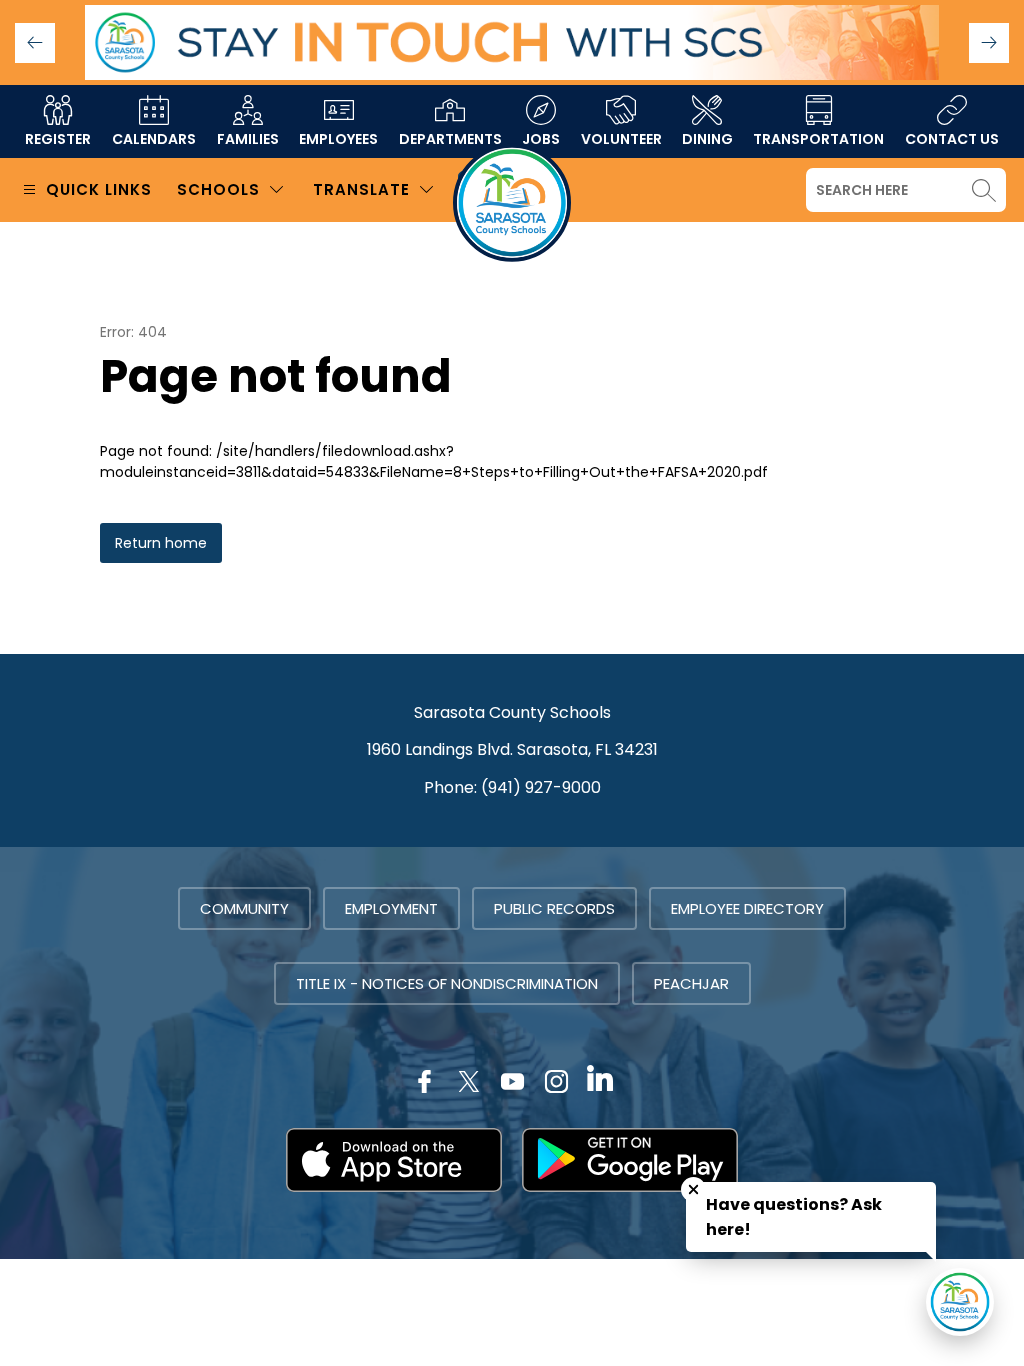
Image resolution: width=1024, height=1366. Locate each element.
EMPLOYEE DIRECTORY (747, 908)
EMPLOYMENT (391, 908)
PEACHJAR (691, 983)
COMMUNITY (244, 908)
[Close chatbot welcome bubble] (693, 1189)
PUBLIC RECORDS (554, 908)
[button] (989, 43)
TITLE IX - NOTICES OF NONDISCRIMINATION (447, 983)
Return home (161, 543)
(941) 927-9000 (541, 787)
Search (984, 190)
